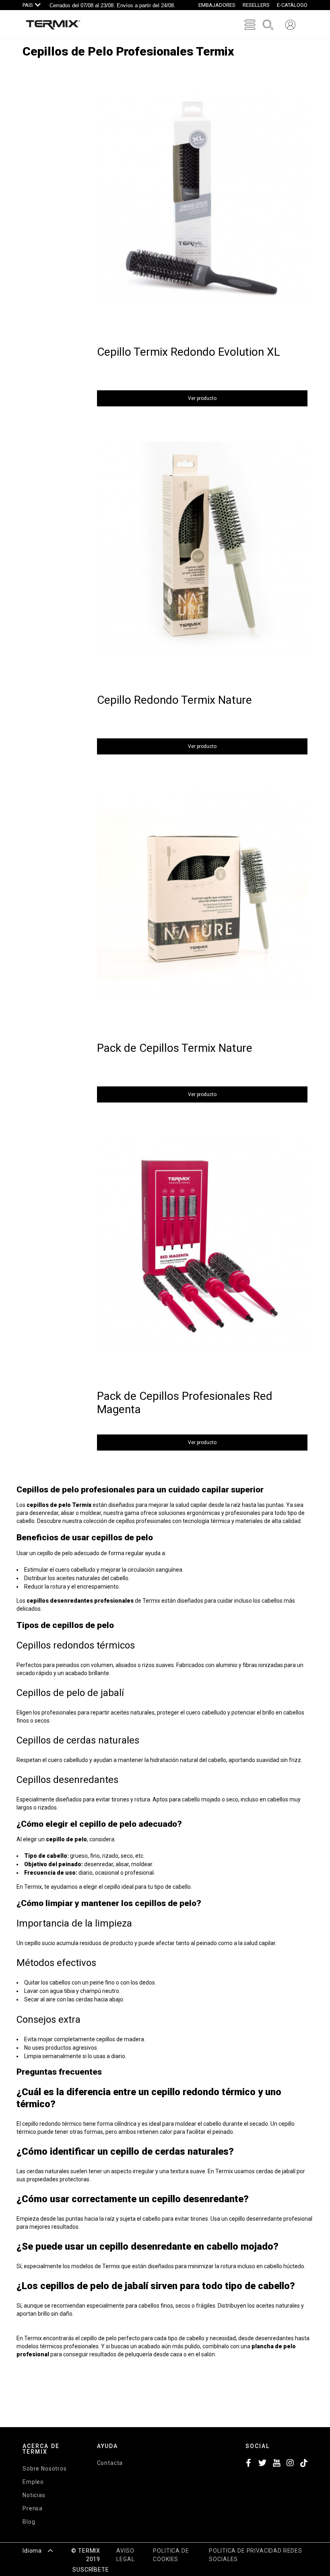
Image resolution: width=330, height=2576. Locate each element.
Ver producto (202, 398)
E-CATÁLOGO (292, 5)
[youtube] (276, 2464)
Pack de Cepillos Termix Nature (175, 1048)
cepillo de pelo (99, 2338)
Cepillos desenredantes (67, 1780)
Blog (29, 2522)
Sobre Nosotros (45, 2469)
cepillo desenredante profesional (271, 2219)
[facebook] (249, 2464)
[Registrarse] (290, 25)
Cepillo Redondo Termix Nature (174, 700)
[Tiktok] (304, 2464)
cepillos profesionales (143, 1521)
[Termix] (53, 25)
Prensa (33, 2508)
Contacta (110, 2463)
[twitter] (262, 2464)
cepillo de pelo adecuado (68, 1553)
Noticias (34, 2495)
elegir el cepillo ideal (108, 1887)
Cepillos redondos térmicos (76, 1645)
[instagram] (290, 2464)
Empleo (33, 2482)
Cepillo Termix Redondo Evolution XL (189, 352)
